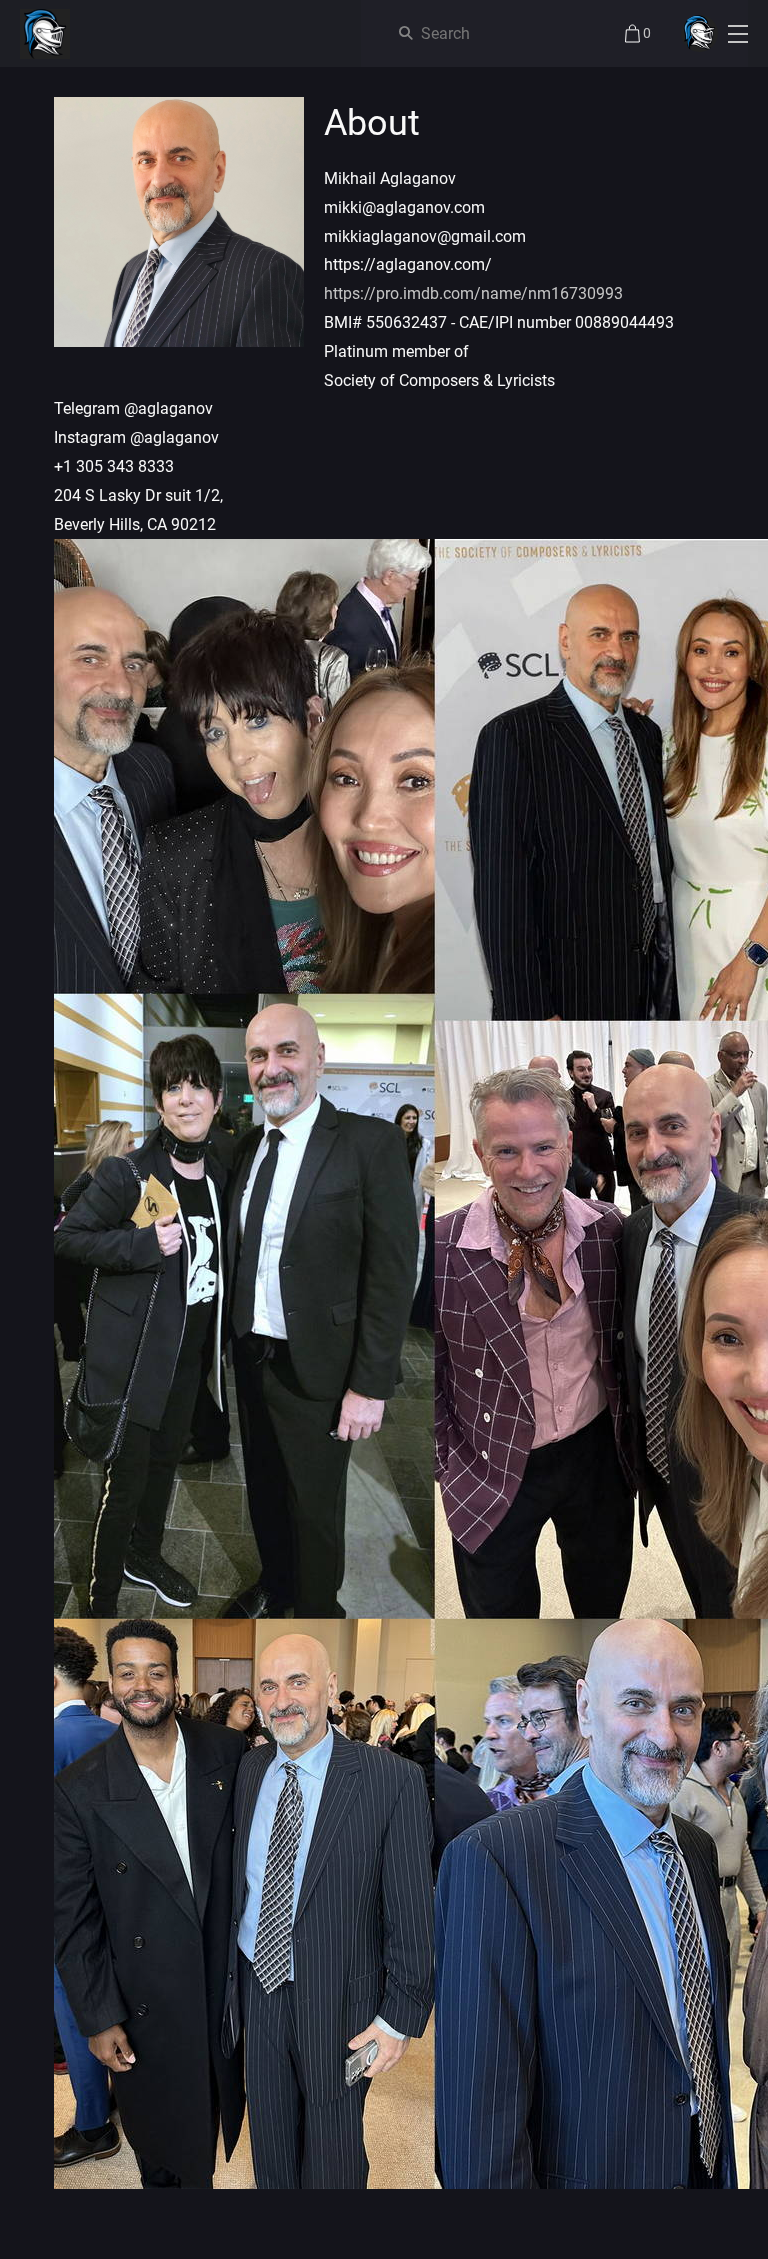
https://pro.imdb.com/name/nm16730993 (473, 293)
